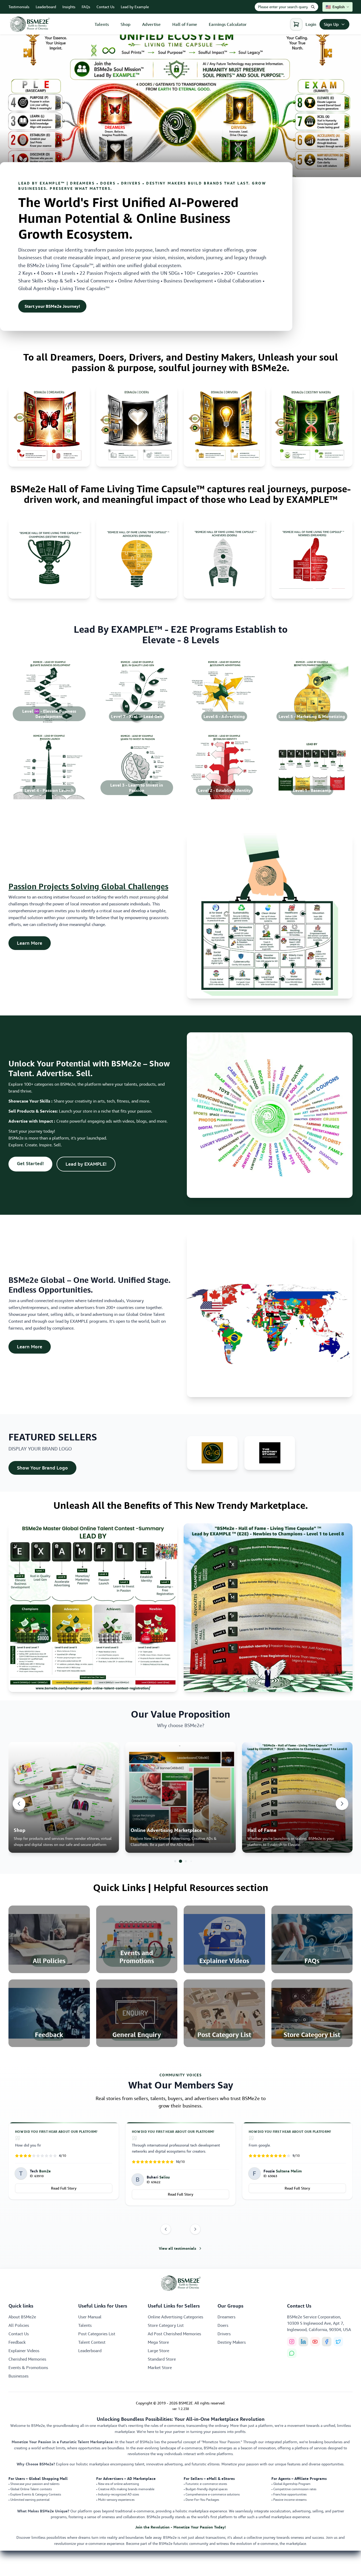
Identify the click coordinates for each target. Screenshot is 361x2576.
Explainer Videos (24, 2351)
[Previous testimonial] (166, 2229)
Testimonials (19, 7)
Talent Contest (92, 2342)
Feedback (17, 2342)
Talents (102, 24)
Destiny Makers (232, 2342)
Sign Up (331, 24)
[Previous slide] (19, 1804)
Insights (69, 7)
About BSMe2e (22, 2317)
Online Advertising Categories (175, 2317)
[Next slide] (342, 1804)
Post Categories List (97, 2334)
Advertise (151, 24)
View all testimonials (177, 2248)
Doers (223, 2325)
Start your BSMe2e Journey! (52, 306)
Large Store (158, 2351)
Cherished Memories (27, 2359)
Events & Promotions (28, 2367)
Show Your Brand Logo (47, 1468)
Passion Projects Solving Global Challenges (88, 886)
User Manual (90, 2317)
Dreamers (226, 2317)
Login (311, 24)
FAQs (86, 7)
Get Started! (35, 1163)
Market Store (160, 2367)
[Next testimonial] (195, 2229)
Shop (126, 24)
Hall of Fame (185, 24)
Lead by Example (135, 7)
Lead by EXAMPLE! (91, 1164)
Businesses (18, 2376)
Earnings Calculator (228, 24)
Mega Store (158, 2342)
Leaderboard (46, 7)
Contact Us (105, 7)
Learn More (34, 943)
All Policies (19, 2325)
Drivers (224, 2334)
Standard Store (162, 2359)
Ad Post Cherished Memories (174, 2334)
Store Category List (166, 2325)
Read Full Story (64, 2188)
